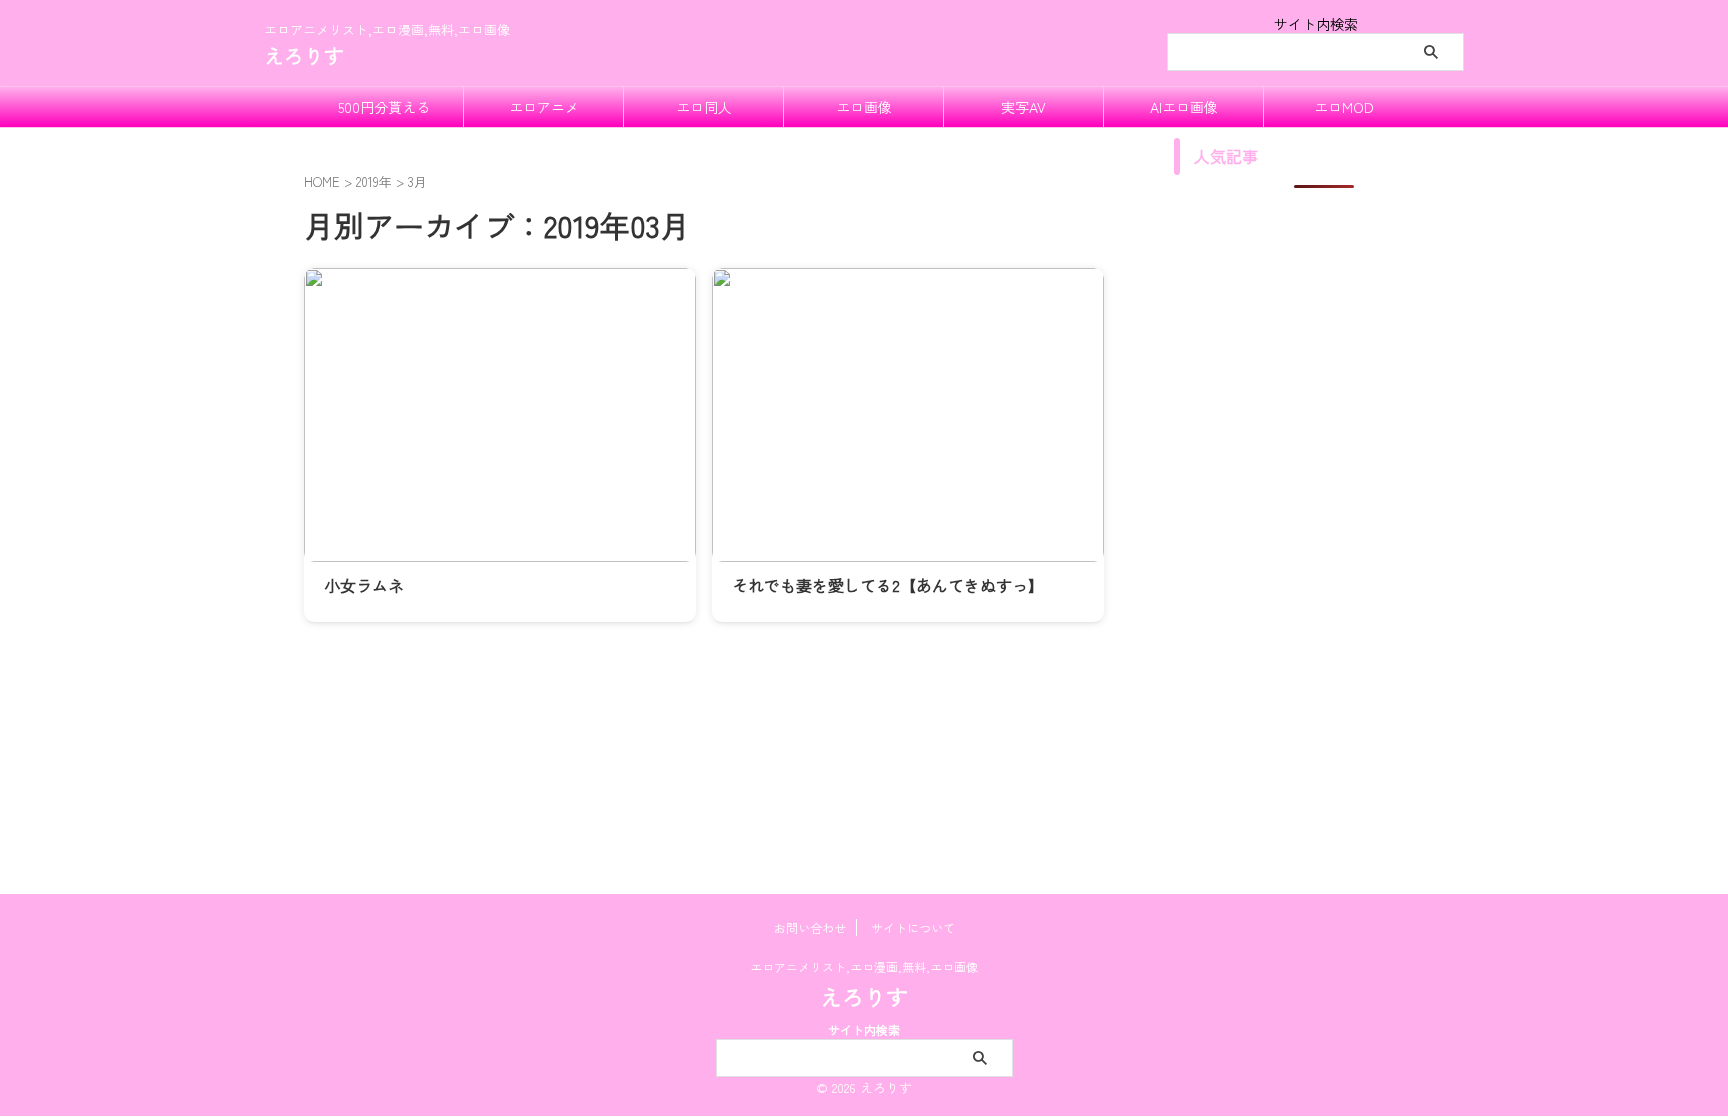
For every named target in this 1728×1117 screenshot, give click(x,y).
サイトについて (913, 927)
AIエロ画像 (1184, 107)
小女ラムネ (364, 585)
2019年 (374, 181)
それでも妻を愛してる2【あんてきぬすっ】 (888, 585)
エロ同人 (704, 107)
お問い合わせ (810, 927)
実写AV (1023, 107)
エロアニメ (544, 107)
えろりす (304, 55)
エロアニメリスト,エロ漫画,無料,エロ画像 (864, 966)
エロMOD (1344, 107)
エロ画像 (864, 107)
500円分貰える (384, 107)
